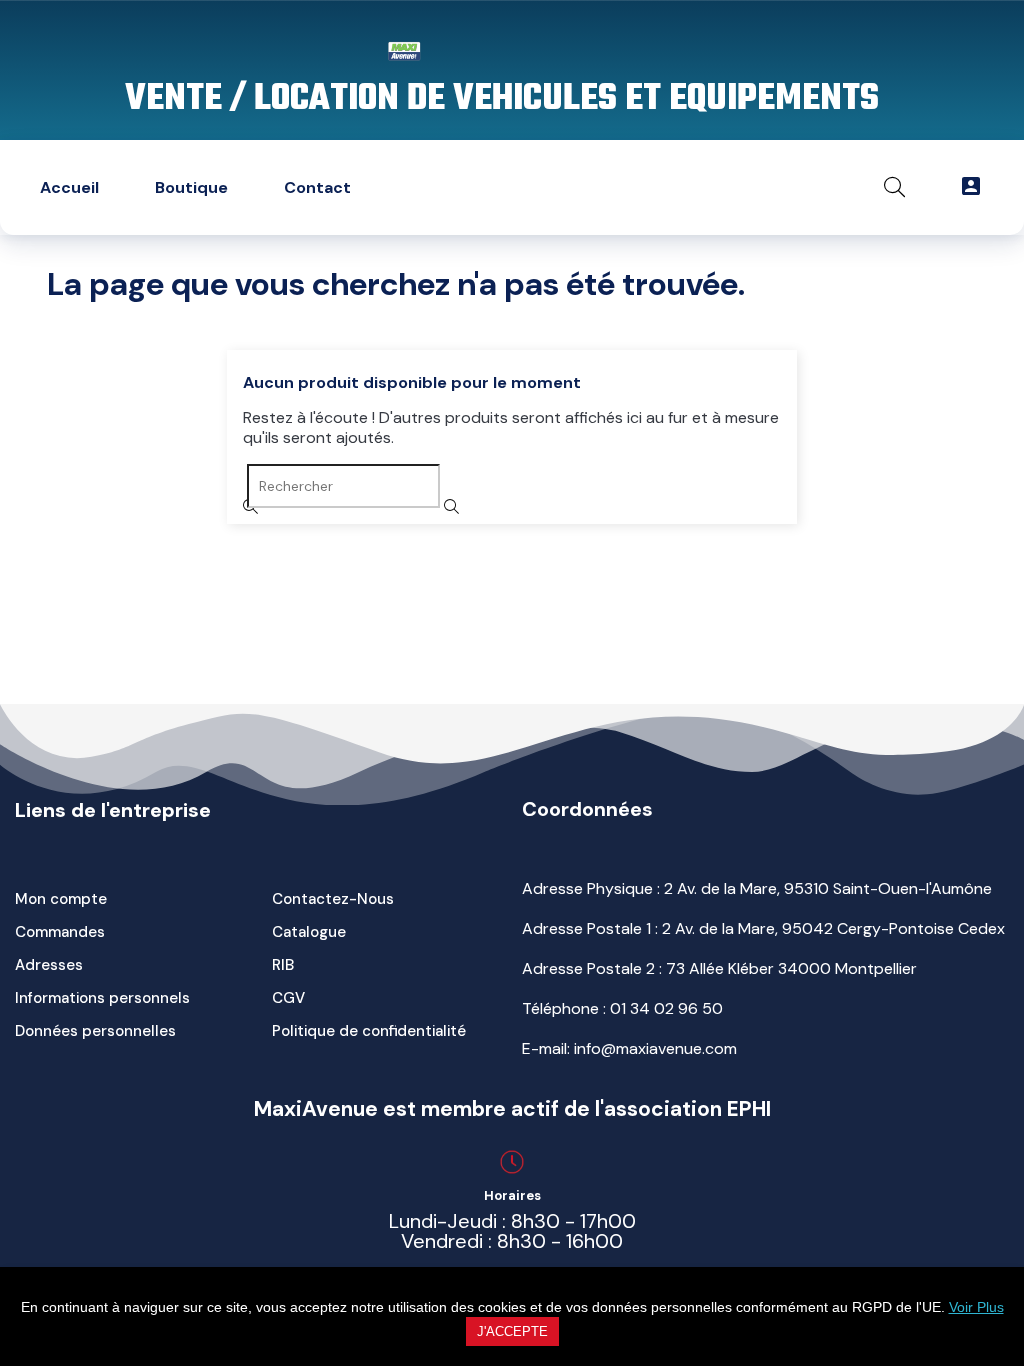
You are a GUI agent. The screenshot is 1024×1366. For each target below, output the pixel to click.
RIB (283, 965)
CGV (288, 998)
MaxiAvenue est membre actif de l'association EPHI (512, 1109)
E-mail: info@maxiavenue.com (629, 1048)
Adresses (49, 965)
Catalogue (309, 932)
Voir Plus (976, 1307)
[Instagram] (576, 187)
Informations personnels (102, 998)
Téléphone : (622, 1008)
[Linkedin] (514, 187)
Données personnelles (95, 1031)
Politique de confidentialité (369, 1031)
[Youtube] (639, 187)
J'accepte (512, 1331)
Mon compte (61, 899)
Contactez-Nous (333, 899)
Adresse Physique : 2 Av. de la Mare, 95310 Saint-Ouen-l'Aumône (757, 888)
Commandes (60, 932)
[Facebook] (701, 187)
